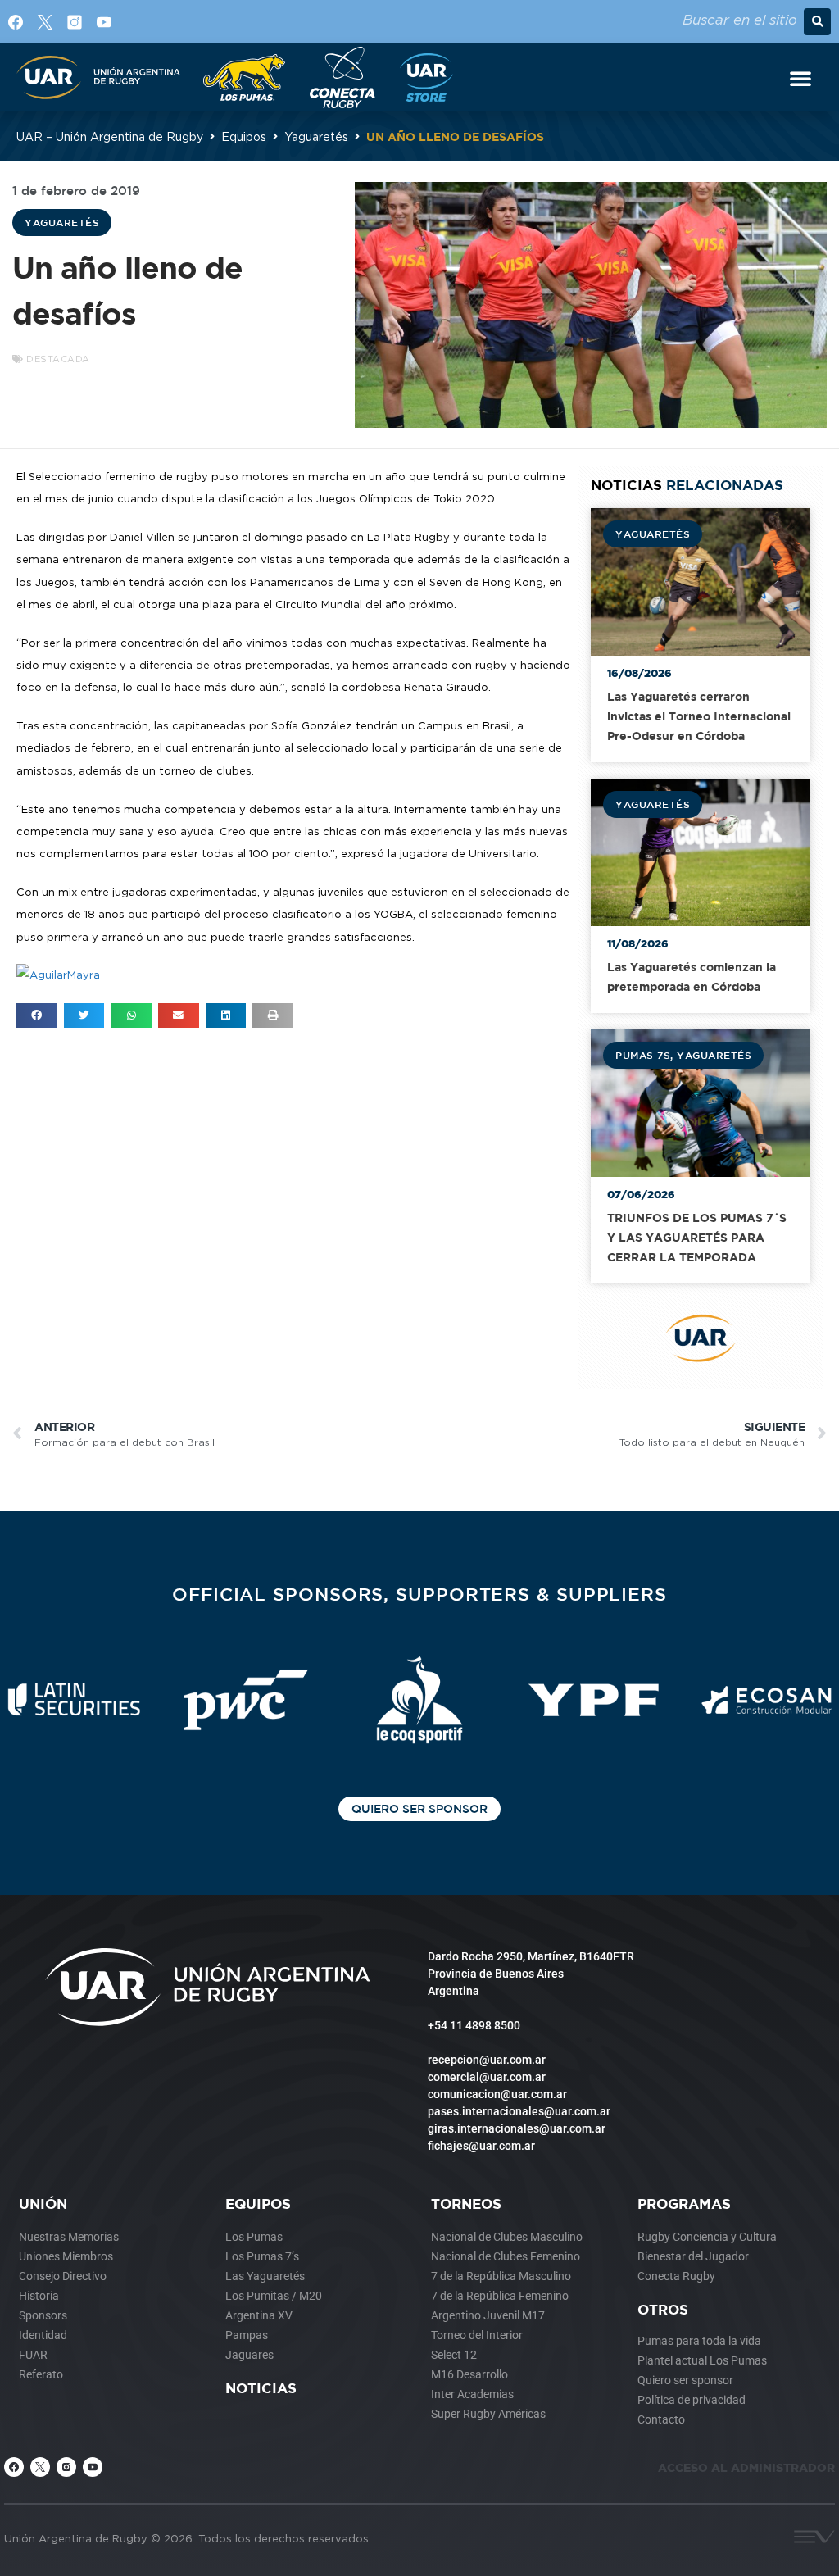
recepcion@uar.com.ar (487, 2060)
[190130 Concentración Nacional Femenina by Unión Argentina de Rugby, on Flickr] (58, 975)
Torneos (466, 2203)
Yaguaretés (316, 136)
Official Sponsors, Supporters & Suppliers (419, 1594)
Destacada (58, 359)
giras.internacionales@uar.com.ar (517, 2128)
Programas (684, 2203)
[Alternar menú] (800, 78)
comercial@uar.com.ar (487, 2077)
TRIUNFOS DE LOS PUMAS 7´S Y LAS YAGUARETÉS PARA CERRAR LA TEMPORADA (697, 1237)
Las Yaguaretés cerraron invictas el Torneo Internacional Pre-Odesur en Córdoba (699, 716)
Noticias (261, 2388)
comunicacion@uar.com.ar (497, 2094)
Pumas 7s (643, 1055)
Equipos (244, 136)
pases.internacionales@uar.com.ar (519, 2111)
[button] (817, 22)
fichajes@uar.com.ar (481, 2146)
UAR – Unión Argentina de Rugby (110, 136)
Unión (43, 2203)
